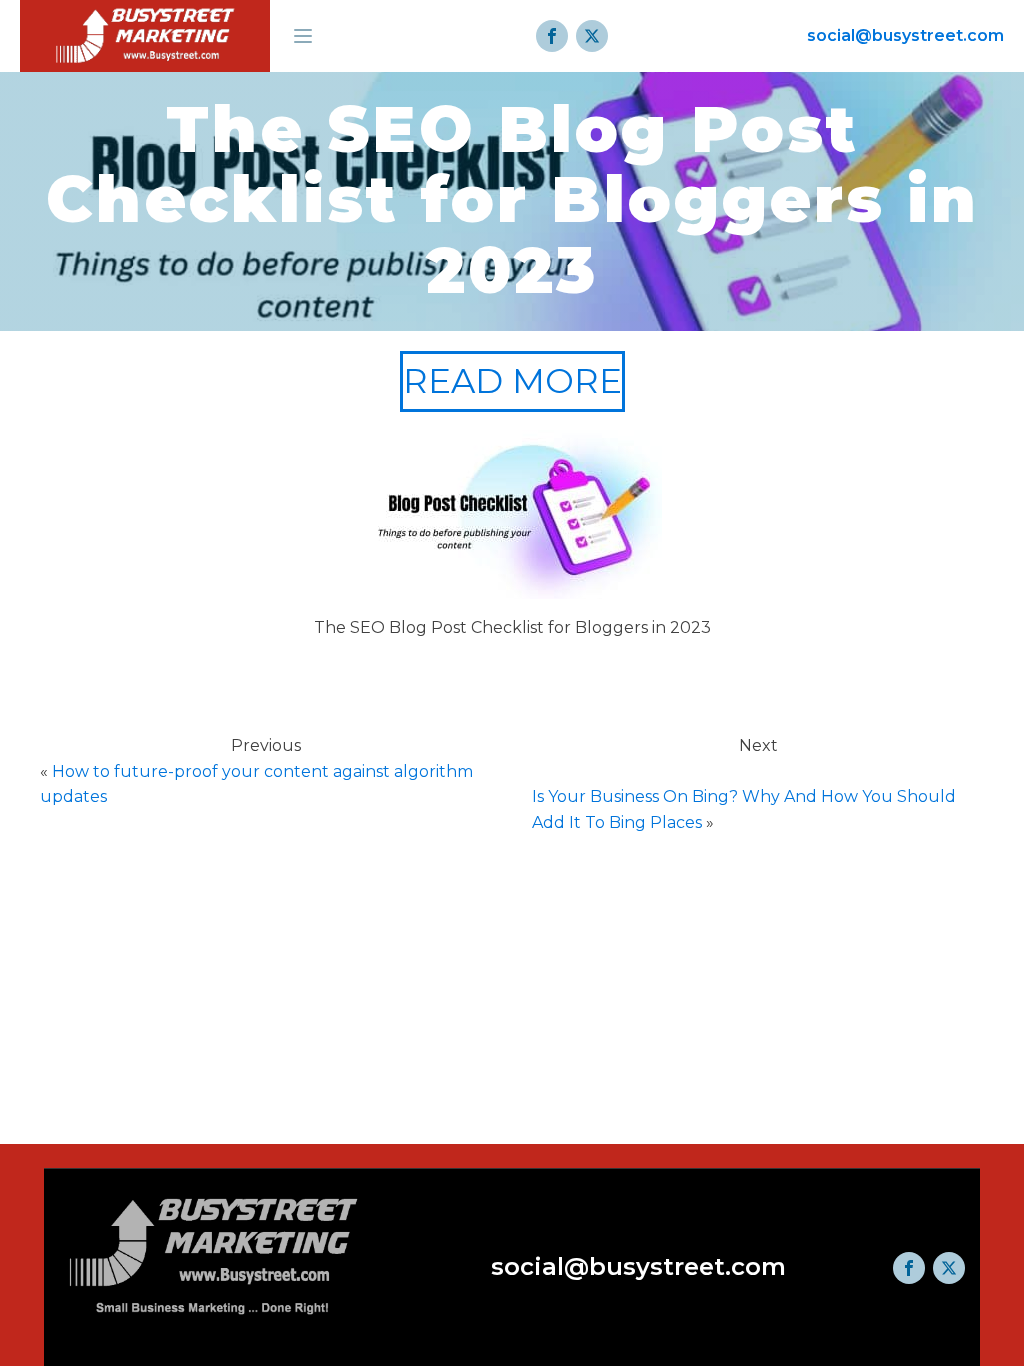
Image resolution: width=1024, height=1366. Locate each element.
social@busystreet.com (905, 35)
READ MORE (512, 381)
